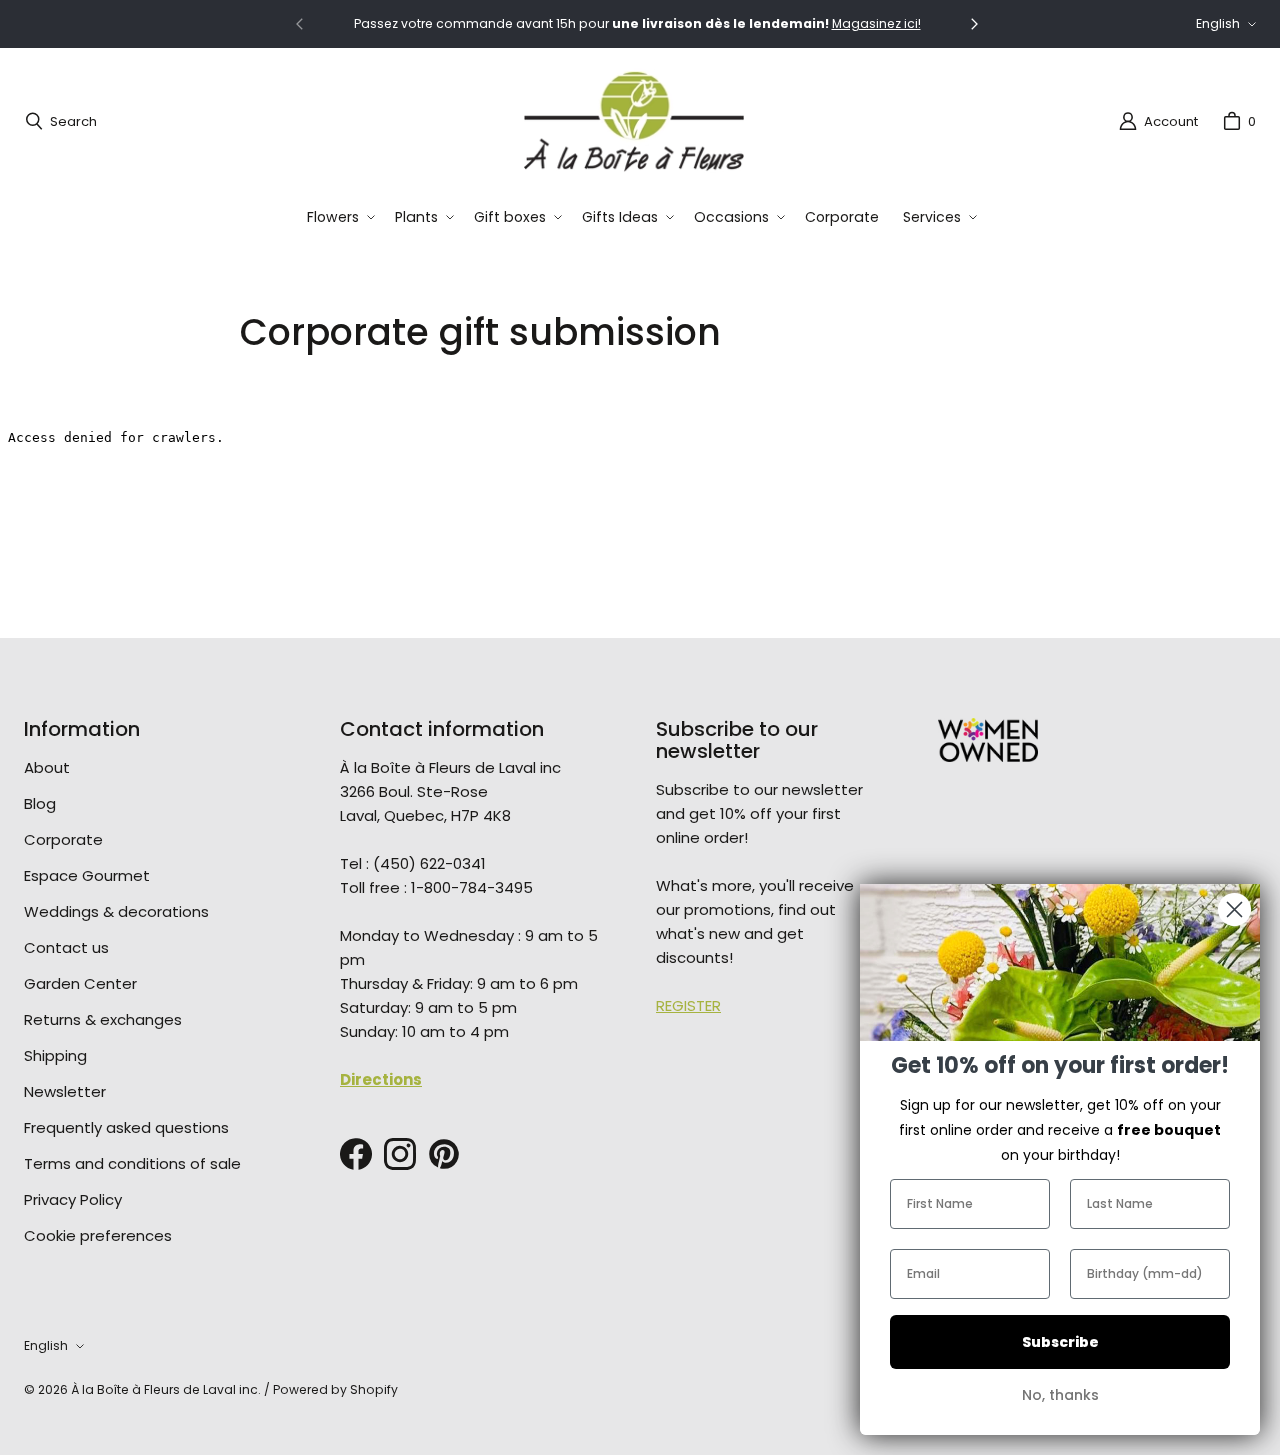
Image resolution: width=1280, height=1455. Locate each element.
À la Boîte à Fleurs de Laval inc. (166, 1389)
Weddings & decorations (116, 911)
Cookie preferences (98, 1235)
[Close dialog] (1234, 909)
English (1218, 23)
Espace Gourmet (87, 875)
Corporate (63, 839)
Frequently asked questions (126, 1127)
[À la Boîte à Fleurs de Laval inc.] (634, 121)
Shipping (55, 1055)
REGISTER (688, 1005)
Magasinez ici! (876, 23)
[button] (339, 217)
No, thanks (1060, 1395)
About (47, 767)
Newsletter (65, 1091)
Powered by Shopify (335, 1389)
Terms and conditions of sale (132, 1163)
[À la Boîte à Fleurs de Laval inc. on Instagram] (400, 1154)
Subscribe (1060, 1342)
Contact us (66, 947)
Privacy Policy (73, 1199)
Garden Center (80, 983)
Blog (40, 803)
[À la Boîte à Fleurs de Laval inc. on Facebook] (356, 1154)
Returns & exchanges (103, 1019)
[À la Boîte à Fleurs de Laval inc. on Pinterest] (444, 1154)
